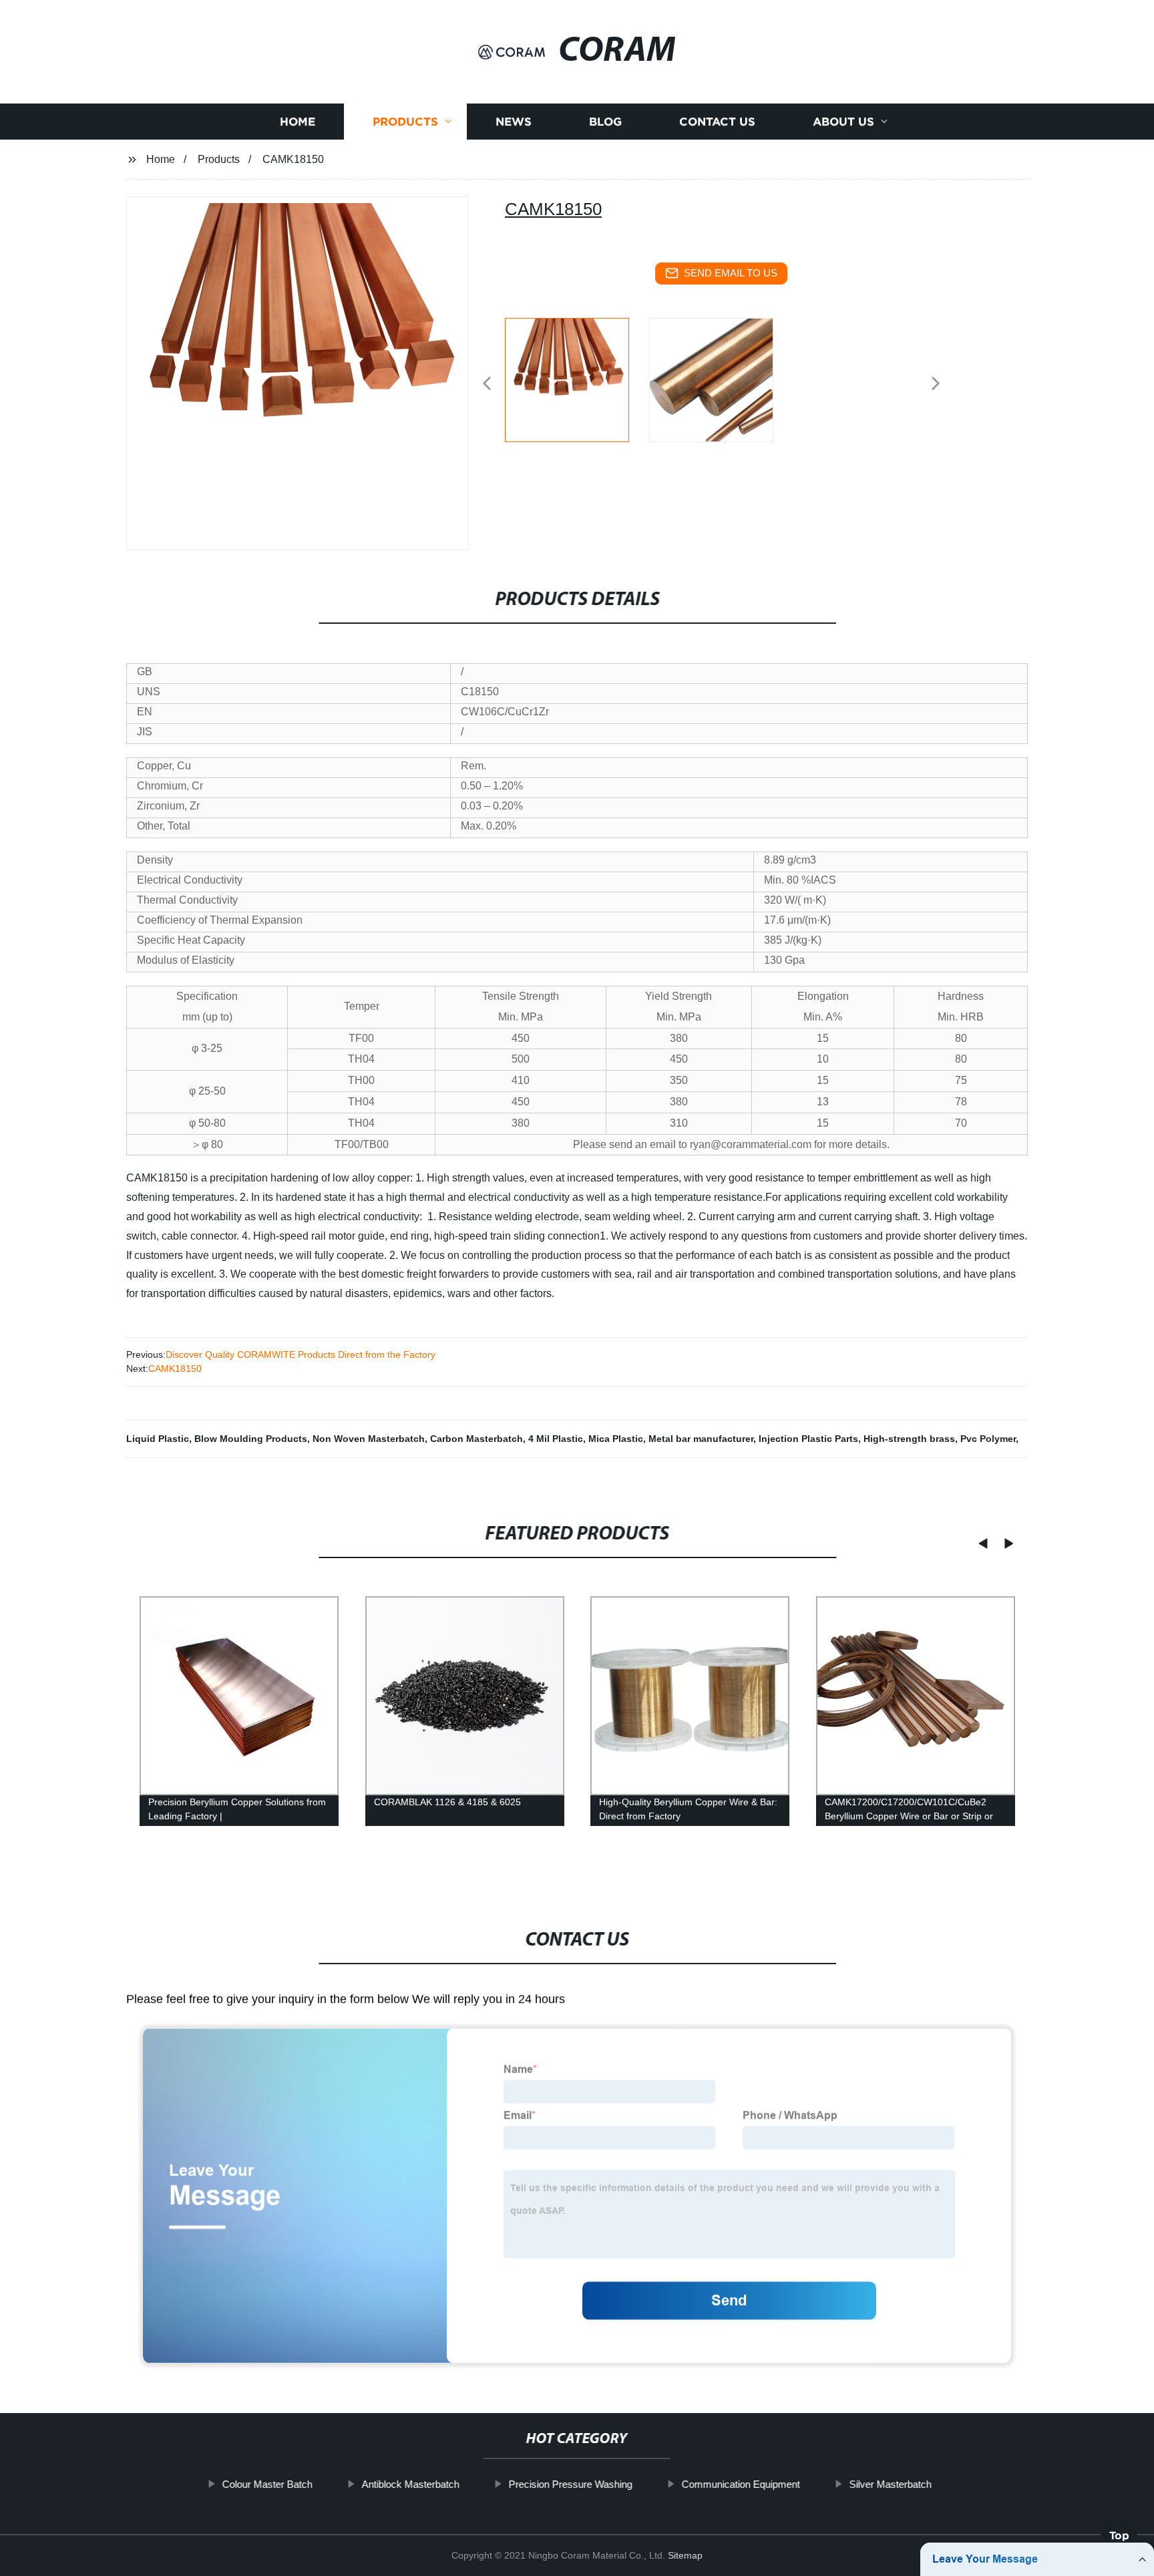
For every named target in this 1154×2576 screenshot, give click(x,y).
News (514, 122)
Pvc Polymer (988, 1439)
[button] (487, 384)
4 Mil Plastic (556, 1439)
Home (298, 122)
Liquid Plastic (158, 1439)
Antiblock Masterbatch (411, 2484)
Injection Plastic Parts (808, 1439)
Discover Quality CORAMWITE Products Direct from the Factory (301, 1354)
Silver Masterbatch (891, 2484)
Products (405, 122)
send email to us (731, 273)
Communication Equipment (741, 2484)
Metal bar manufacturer (701, 1439)
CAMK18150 (175, 1368)
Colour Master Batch (267, 2484)
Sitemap (685, 2555)
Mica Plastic (616, 1439)
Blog (605, 122)
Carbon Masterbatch (476, 1439)
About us (843, 122)
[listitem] (577, 378)
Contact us (717, 122)
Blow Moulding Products (251, 1439)
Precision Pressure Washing (571, 2484)
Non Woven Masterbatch (369, 1439)
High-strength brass (909, 1439)
